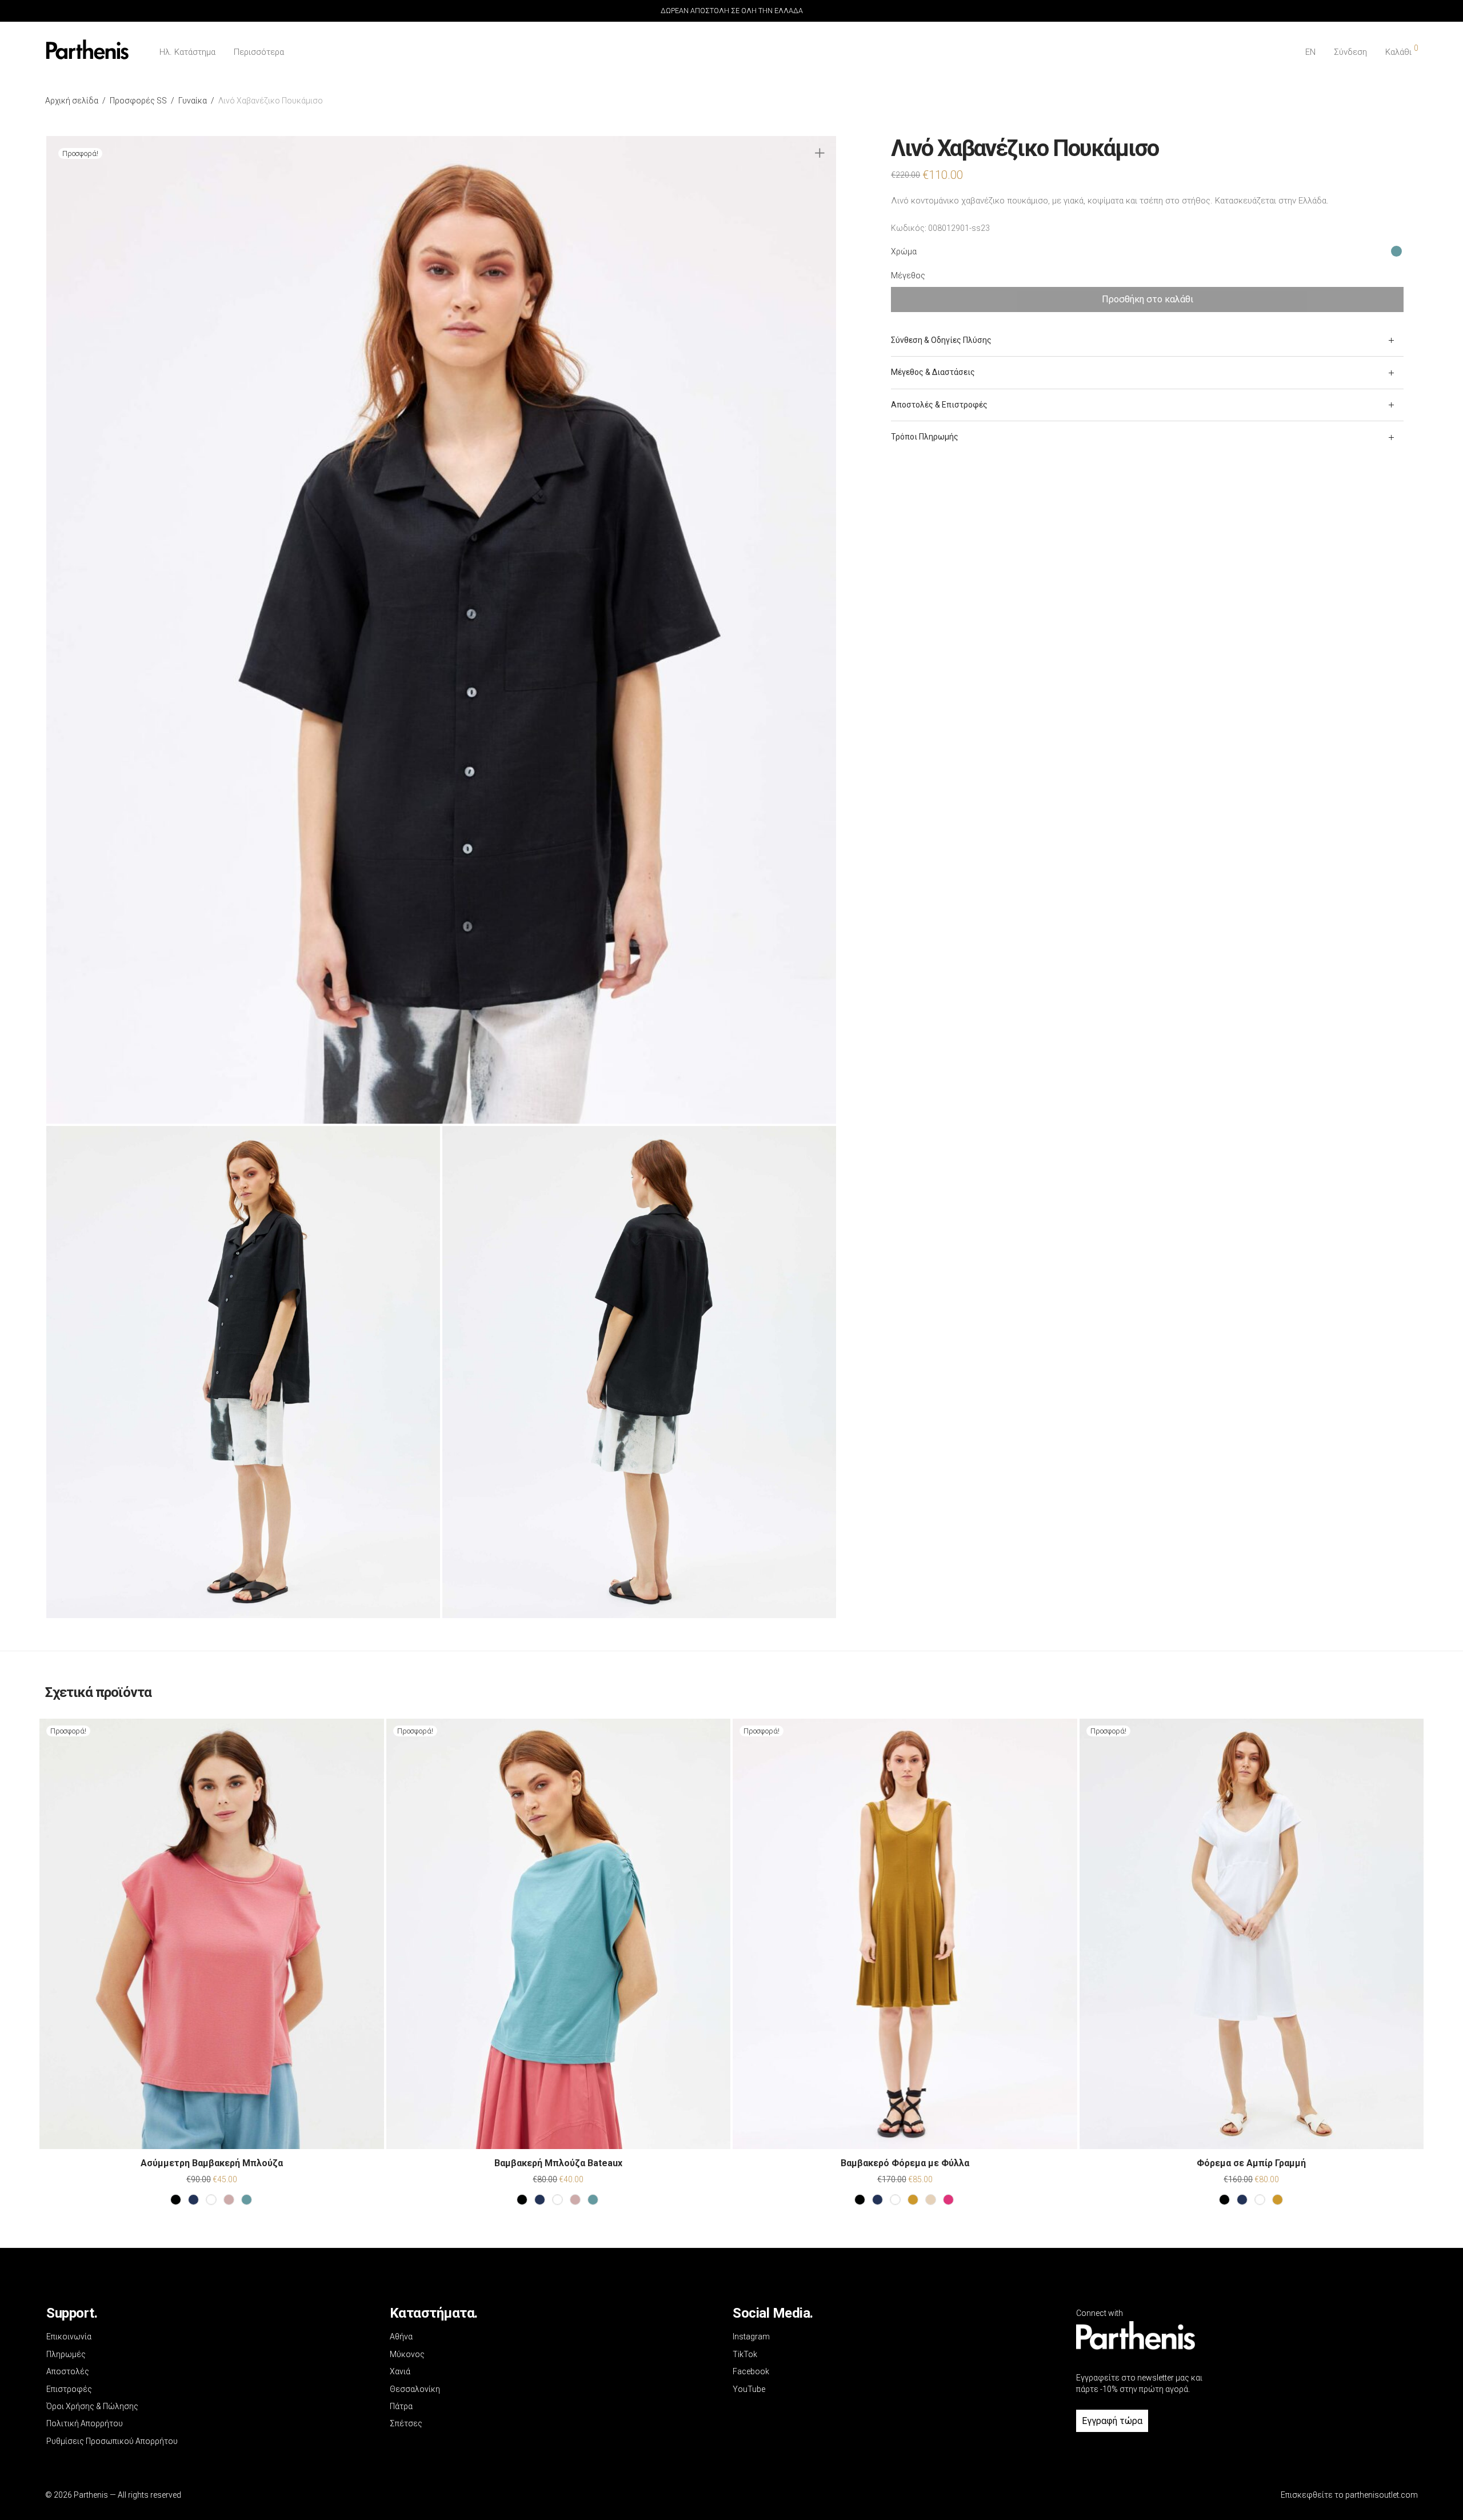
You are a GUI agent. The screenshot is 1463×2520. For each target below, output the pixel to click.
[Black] (176, 2200)
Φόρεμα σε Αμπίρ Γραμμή (1251, 2163)
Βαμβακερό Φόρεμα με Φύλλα (905, 2163)
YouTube (749, 2389)
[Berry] (948, 2200)
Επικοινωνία (69, 2337)
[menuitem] (1310, 52)
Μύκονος (407, 2354)
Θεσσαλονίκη (415, 2389)
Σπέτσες (406, 2423)
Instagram (751, 2337)
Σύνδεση (1350, 52)
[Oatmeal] (931, 2200)
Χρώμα (904, 251)
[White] (211, 2200)
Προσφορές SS (138, 101)
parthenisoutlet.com (1382, 2495)
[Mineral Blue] (247, 2200)
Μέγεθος (908, 275)
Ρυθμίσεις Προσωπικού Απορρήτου (112, 2441)
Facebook (751, 2371)
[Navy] (193, 2200)
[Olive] (913, 2200)
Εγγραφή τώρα (1112, 2421)
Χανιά (400, 2371)
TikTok (745, 2354)
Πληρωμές (66, 2354)
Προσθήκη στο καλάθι (1148, 299)
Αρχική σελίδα (72, 101)
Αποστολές (68, 2371)
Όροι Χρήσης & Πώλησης (92, 2406)
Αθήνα (401, 2337)
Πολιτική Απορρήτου (85, 2423)
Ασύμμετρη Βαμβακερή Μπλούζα (212, 2163)
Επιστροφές (69, 2389)
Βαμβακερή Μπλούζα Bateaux (558, 2163)
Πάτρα (401, 2406)
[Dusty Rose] (229, 2200)
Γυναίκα (193, 101)
